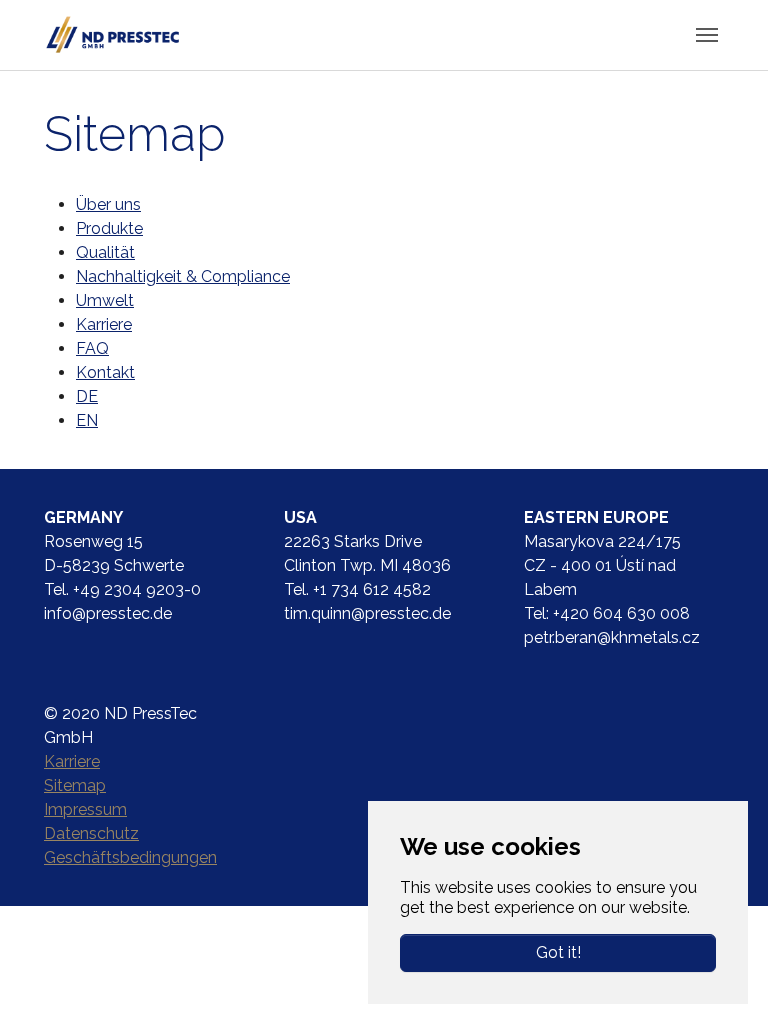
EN (87, 420)
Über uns (108, 204)
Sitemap (75, 785)
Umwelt (105, 300)
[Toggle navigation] (707, 35)
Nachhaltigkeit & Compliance (183, 276)
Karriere (104, 324)
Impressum (85, 809)
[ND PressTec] (112, 34)
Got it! (558, 952)
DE (87, 396)
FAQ (92, 348)
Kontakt (105, 372)
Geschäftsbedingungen (130, 857)
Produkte (109, 228)
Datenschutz (91, 833)
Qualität (105, 252)
